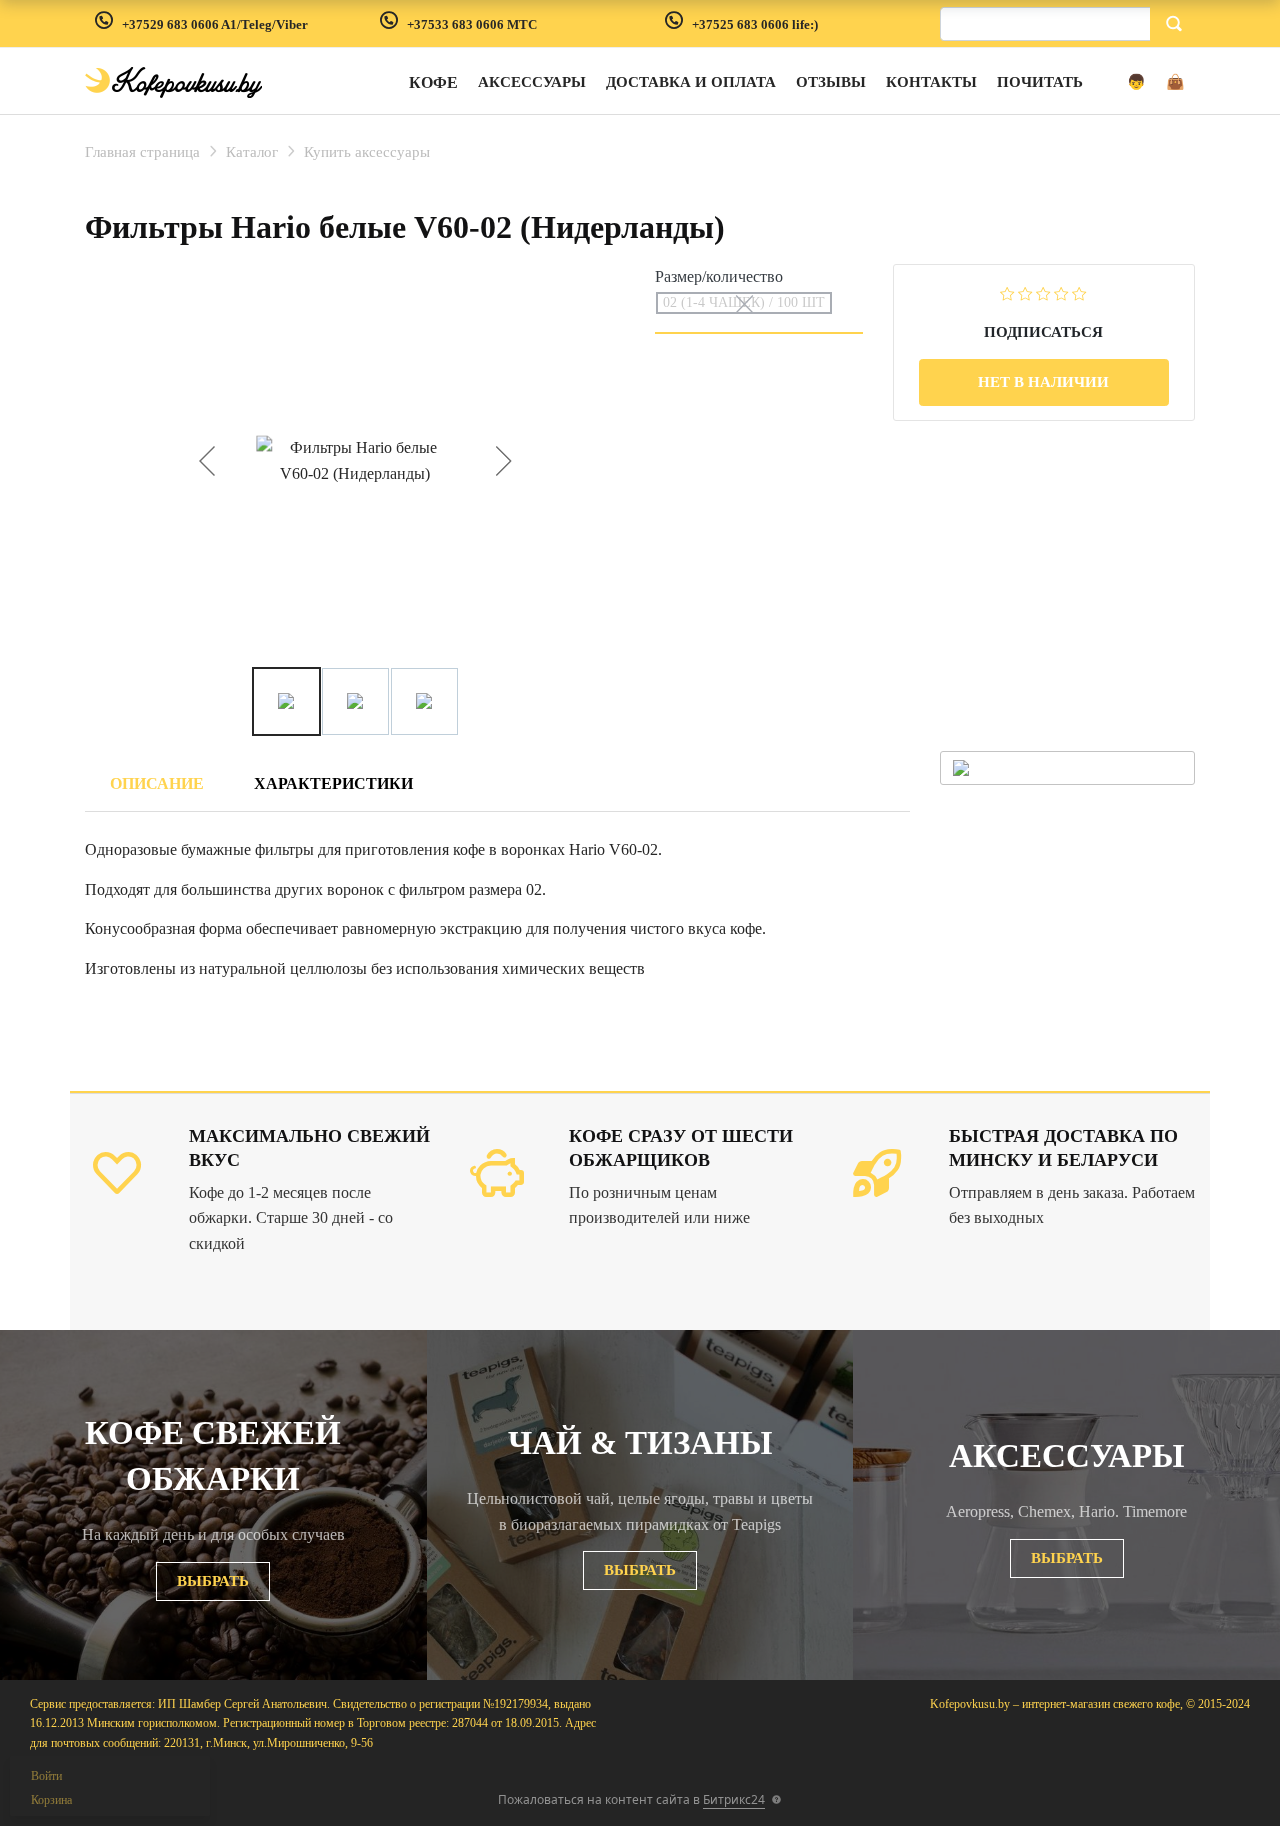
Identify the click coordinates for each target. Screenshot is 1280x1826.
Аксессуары (532, 82)
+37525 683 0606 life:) (755, 24)
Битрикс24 (734, 1799)
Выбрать (213, 1581)
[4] (1061, 292)
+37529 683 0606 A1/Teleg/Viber (215, 24)
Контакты (931, 82)
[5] (1079, 292)
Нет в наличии (1043, 382)
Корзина (51, 1800)
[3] (1043, 292)
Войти (46, 1776)
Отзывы (831, 82)
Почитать (1040, 82)
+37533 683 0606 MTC (472, 24)
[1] (1007, 292)
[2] (1025, 292)
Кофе (433, 82)
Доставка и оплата (691, 82)
